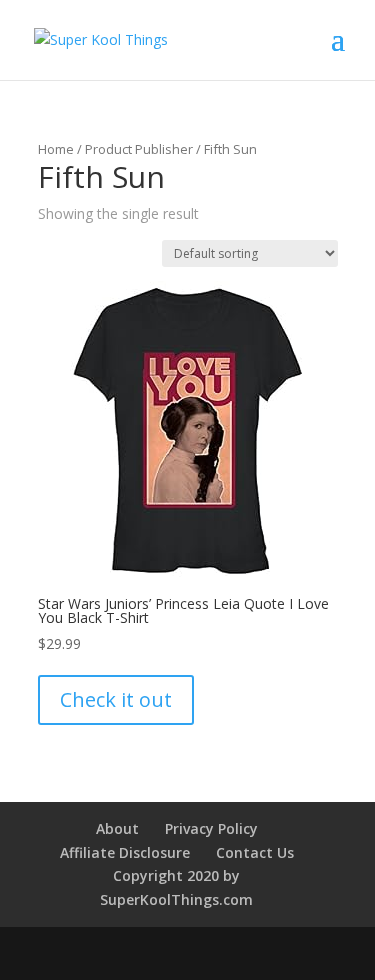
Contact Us (255, 852)
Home (56, 149)
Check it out (116, 699)
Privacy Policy (211, 828)
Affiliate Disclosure (125, 852)
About (117, 828)
